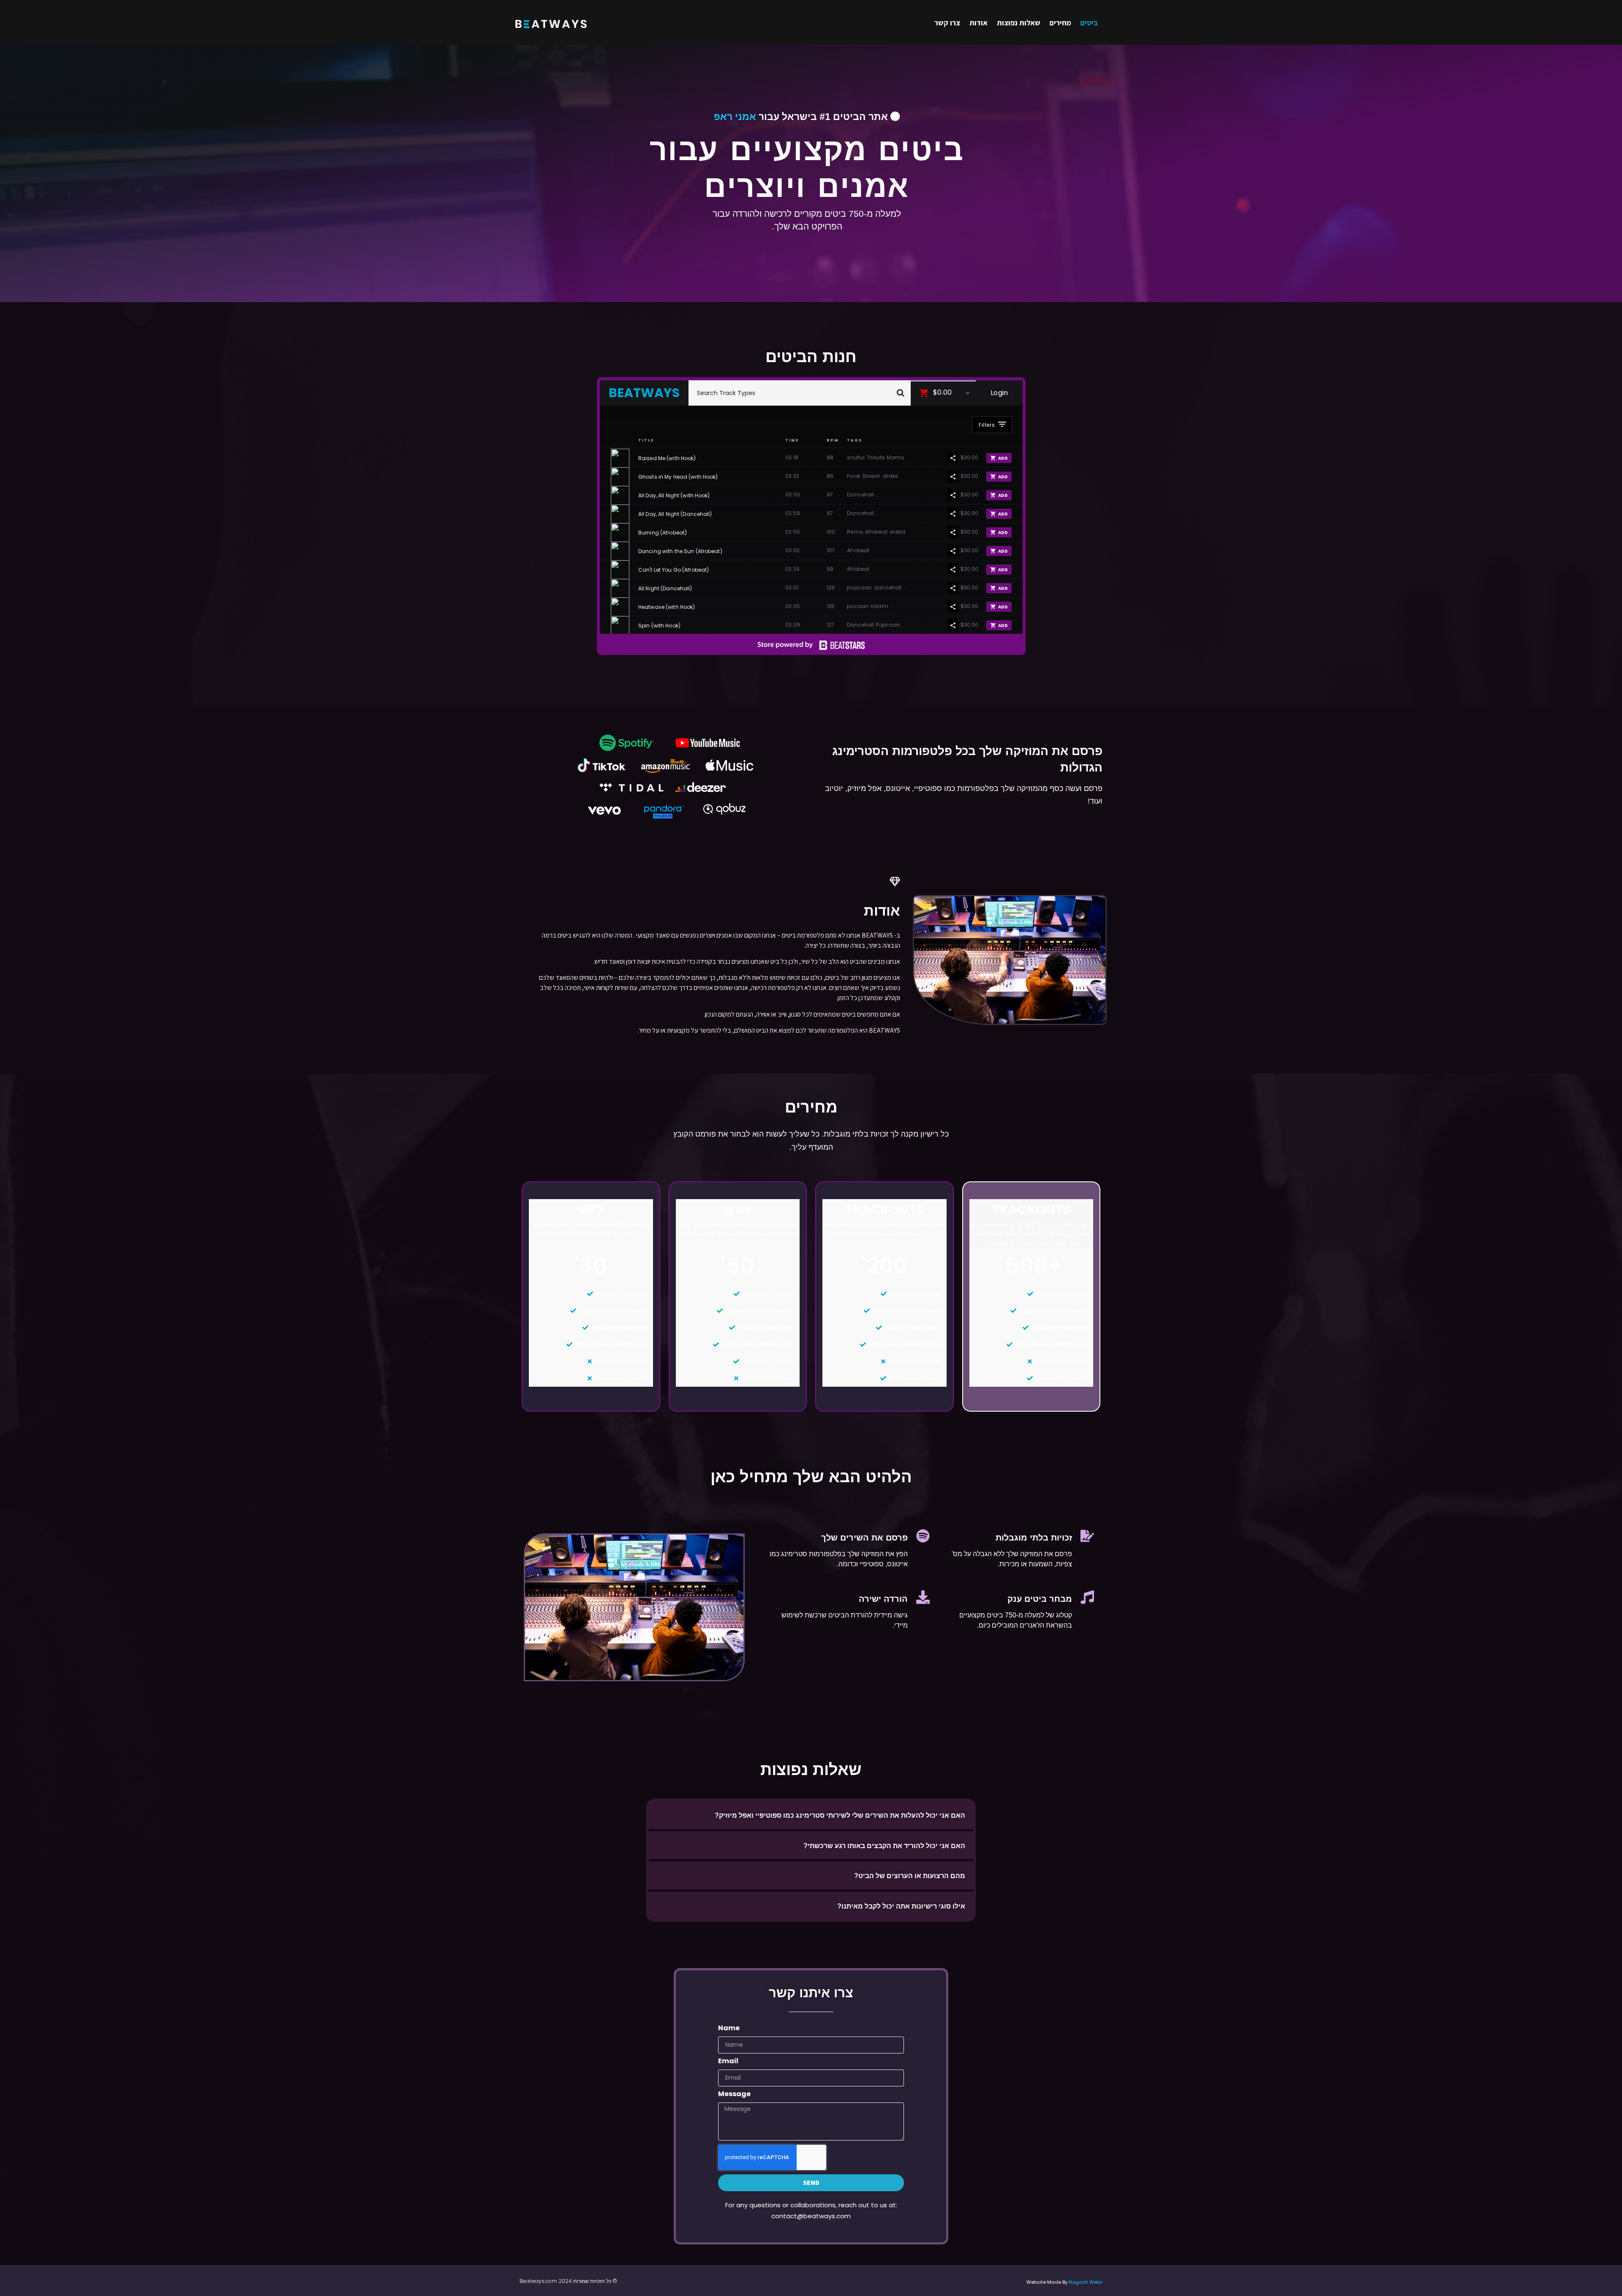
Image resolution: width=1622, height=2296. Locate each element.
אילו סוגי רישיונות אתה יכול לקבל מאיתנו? (901, 1906)
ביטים (1089, 23)
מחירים (1060, 23)
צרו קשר (947, 23)
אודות (978, 23)
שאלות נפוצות (1019, 23)
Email (728, 2062)
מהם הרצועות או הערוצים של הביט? (910, 1876)
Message (734, 2095)
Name (729, 2029)
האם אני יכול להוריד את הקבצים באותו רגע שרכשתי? (884, 1846)
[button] (811, 1815)
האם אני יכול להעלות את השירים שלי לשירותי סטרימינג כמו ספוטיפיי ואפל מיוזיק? (840, 1815)
